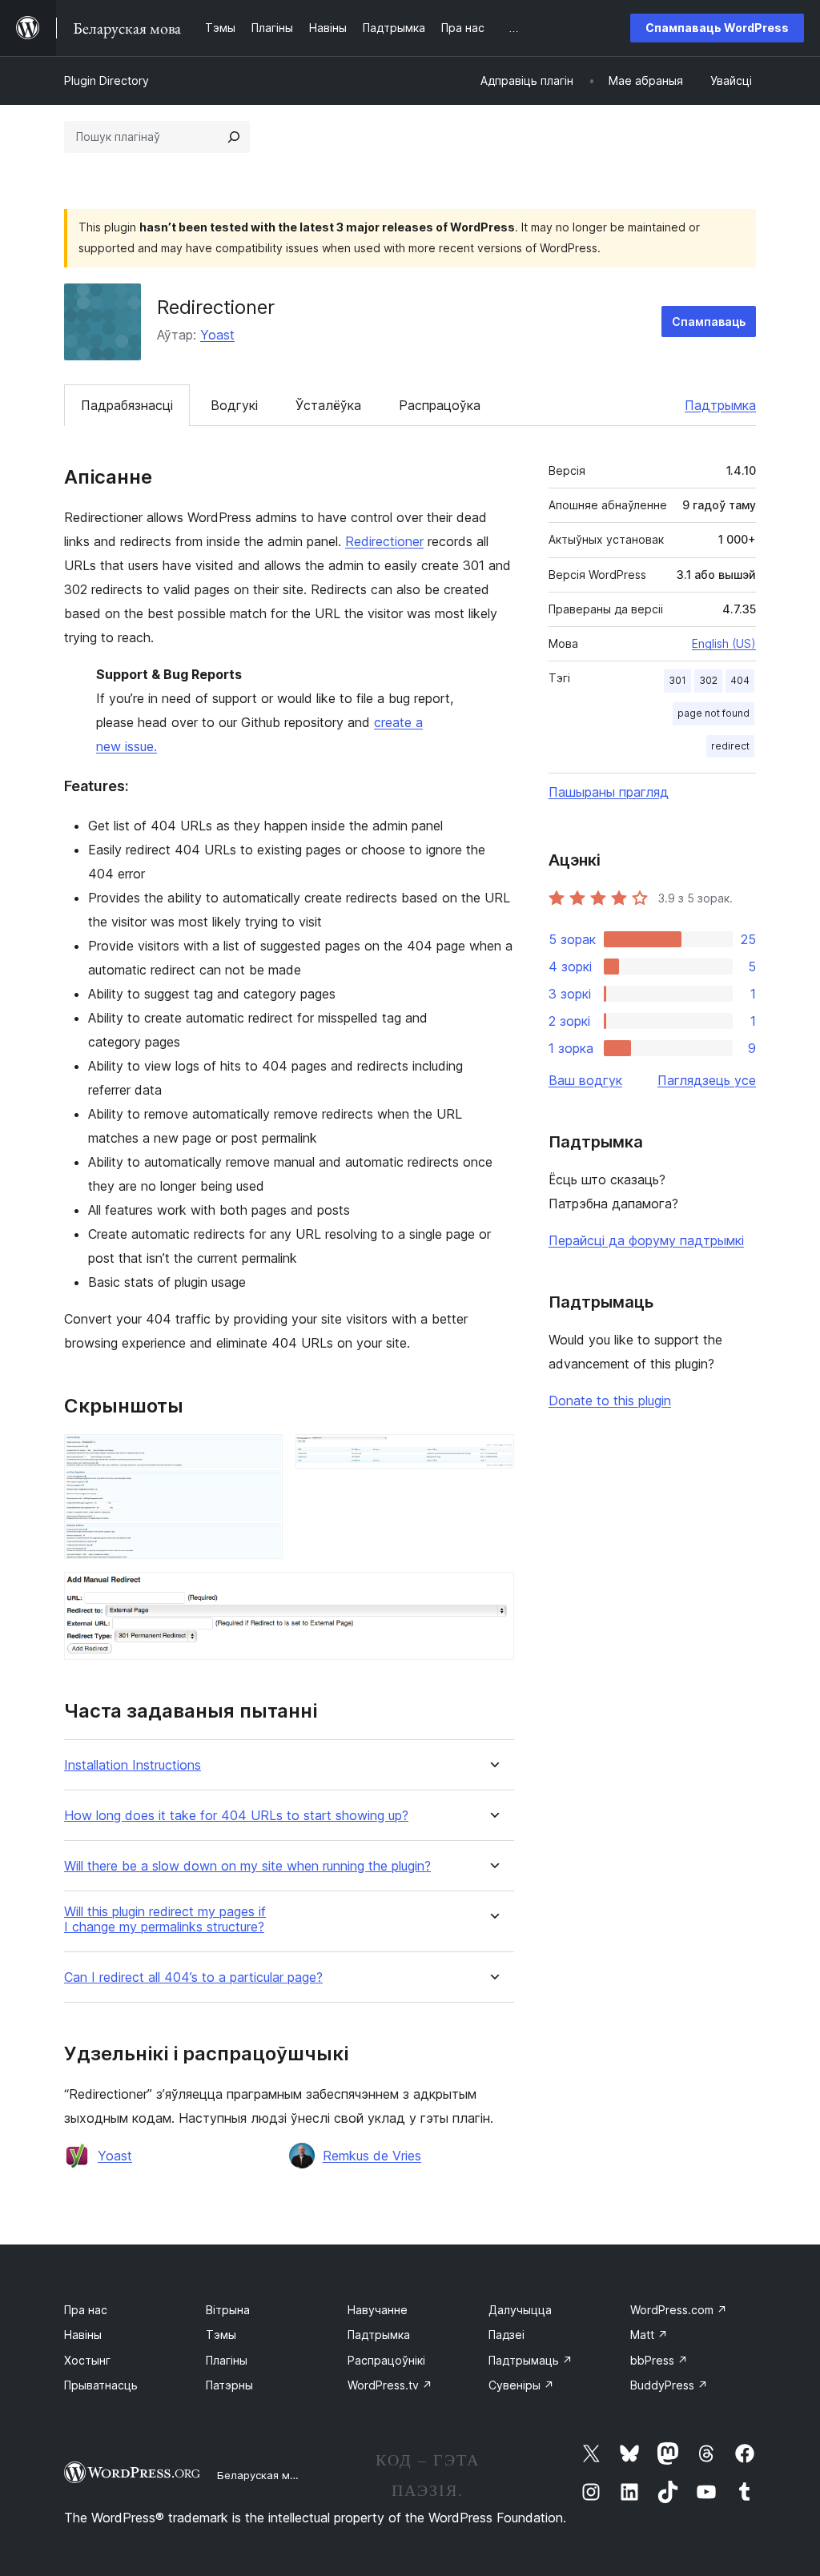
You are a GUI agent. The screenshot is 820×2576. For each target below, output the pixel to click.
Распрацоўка (440, 405)
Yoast (217, 335)
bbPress (659, 2360)
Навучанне (378, 2310)
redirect (730, 746)
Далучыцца (520, 2310)
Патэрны (229, 2385)
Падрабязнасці (127, 405)
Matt (649, 2335)
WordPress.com (679, 2310)
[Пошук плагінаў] (234, 137)
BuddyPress (669, 2385)
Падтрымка (720, 405)
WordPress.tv (390, 2385)
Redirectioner (384, 541)
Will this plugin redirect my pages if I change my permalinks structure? (165, 1919)
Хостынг (87, 2360)
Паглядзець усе (707, 1080)
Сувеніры (521, 2385)
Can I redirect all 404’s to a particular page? (193, 1977)
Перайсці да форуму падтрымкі (646, 1240)
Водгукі (234, 405)
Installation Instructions (133, 1765)
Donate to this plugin (610, 1401)
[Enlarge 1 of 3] (261, 1456)
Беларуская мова (263, 2475)
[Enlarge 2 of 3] (492, 1456)
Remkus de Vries (372, 2156)
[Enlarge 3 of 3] (492, 1593)
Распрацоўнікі (386, 2360)
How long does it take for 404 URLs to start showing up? (236, 1816)
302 (708, 680)
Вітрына (228, 2310)
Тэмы (221, 2335)
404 (740, 680)
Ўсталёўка (328, 405)
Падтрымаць (531, 2360)
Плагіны (227, 2360)
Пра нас (86, 2310)
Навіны (83, 2335)
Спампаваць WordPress (717, 28)
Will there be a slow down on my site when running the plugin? (247, 1866)
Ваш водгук (585, 1080)
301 (677, 680)
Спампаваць (709, 321)
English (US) (724, 643)
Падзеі (506, 2335)
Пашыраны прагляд (609, 792)
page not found (713, 713)
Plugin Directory (107, 80)
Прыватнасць (101, 2385)
